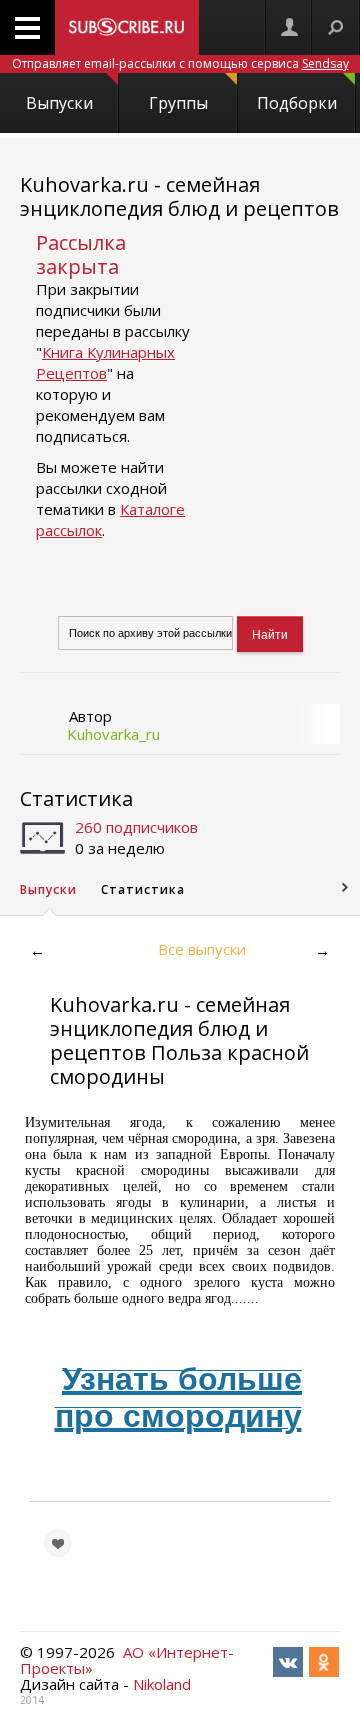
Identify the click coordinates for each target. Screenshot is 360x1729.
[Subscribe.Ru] (127, 27)
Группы (178, 103)
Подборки (297, 103)
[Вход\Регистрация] (289, 27)
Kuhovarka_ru (113, 734)
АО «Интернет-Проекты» (127, 1660)
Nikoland (162, 1684)
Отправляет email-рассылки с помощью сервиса (180, 63)
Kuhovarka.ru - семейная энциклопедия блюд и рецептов (179, 196)
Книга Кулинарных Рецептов (105, 362)
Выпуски (59, 103)
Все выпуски (202, 949)
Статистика (76, 798)
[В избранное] (58, 1543)
